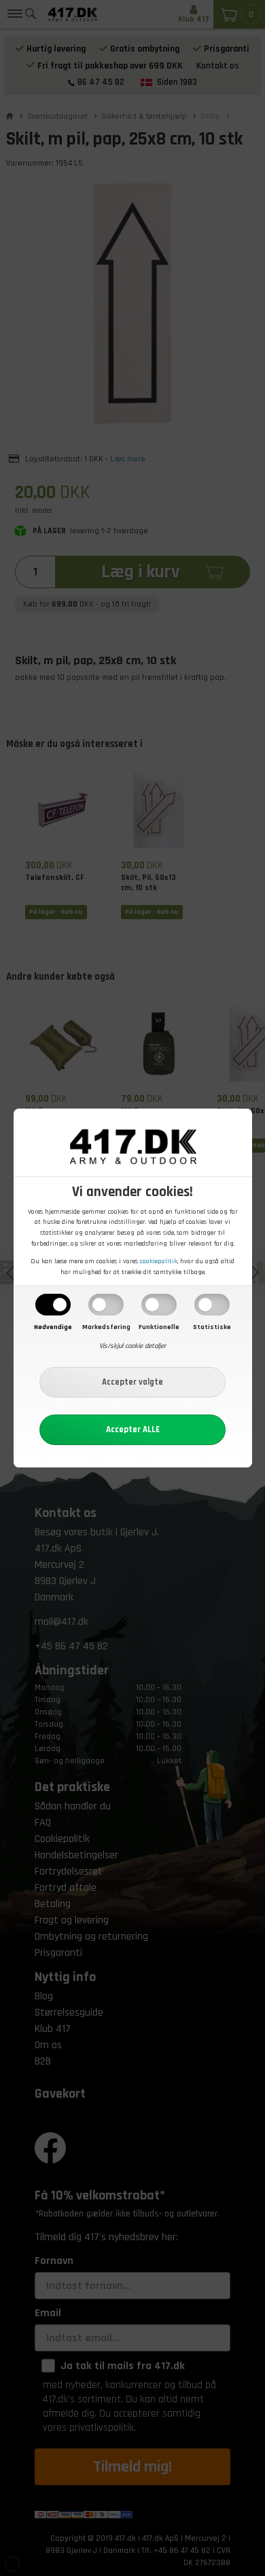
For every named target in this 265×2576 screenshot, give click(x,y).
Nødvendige (53, 1327)
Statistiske (212, 1327)
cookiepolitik (159, 1261)
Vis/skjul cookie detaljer (132, 1346)
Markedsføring (106, 1327)
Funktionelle (159, 1327)
